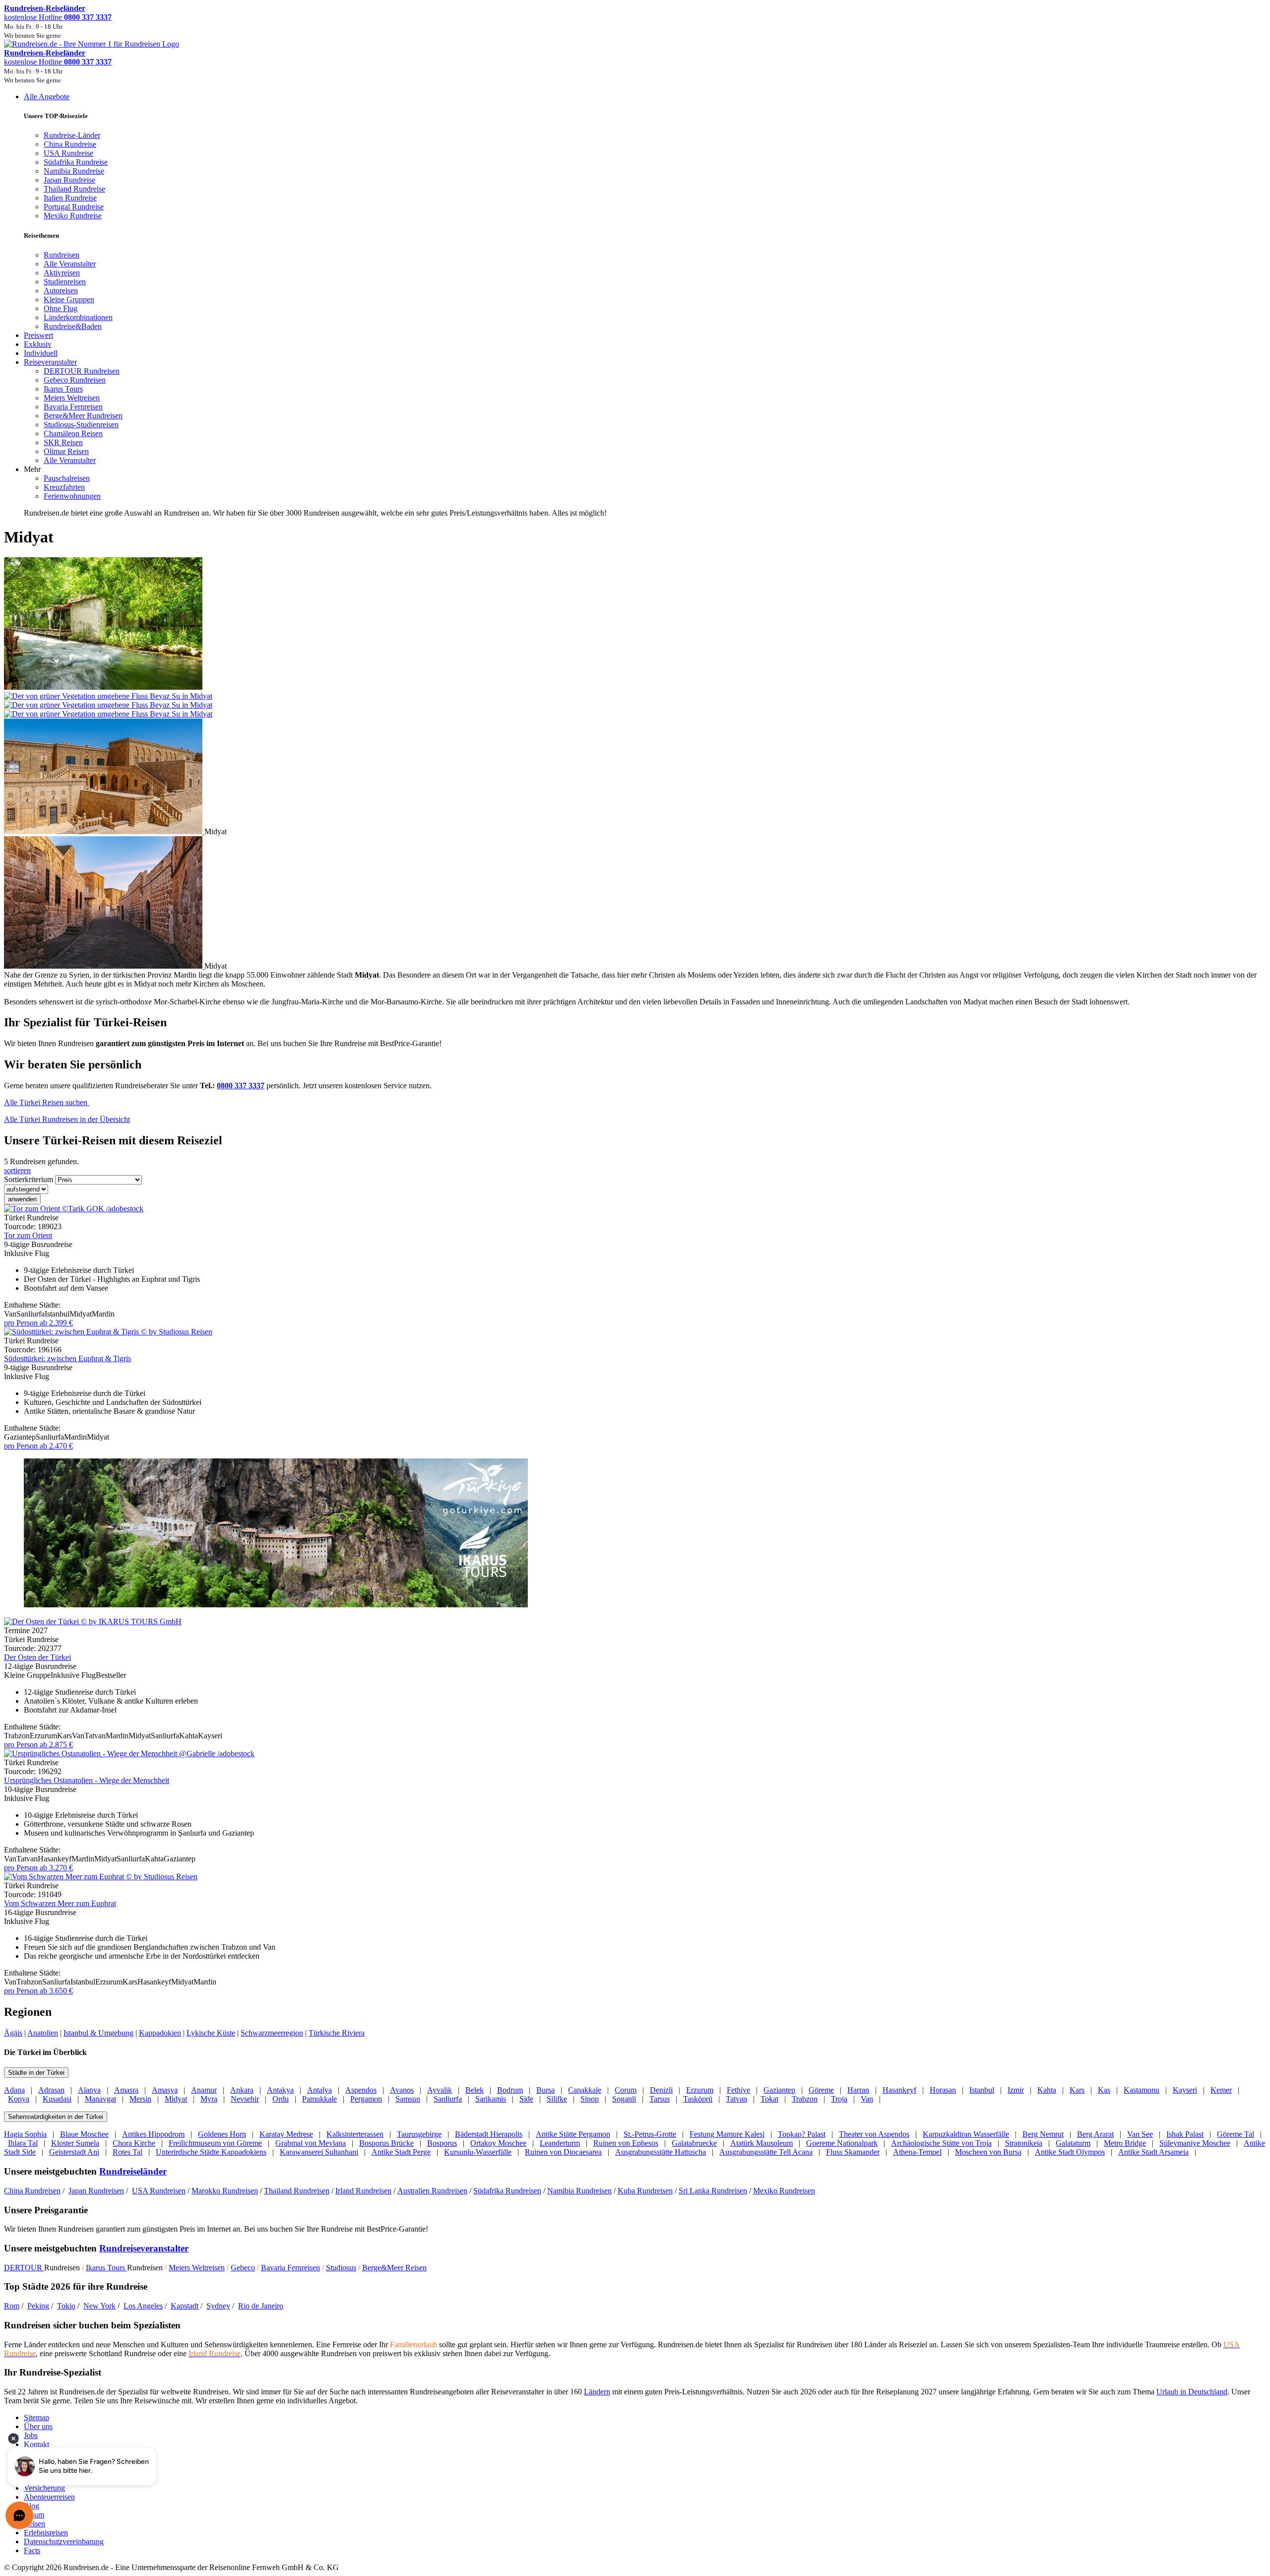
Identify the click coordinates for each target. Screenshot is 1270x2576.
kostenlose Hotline (58, 17)
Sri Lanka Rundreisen (713, 2191)
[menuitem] (62, 255)
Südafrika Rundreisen (507, 2191)
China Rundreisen (32, 2191)
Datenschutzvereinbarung (64, 2542)
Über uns (38, 2426)
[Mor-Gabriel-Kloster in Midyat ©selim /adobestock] (104, 831)
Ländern (597, 2392)
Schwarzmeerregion (272, 2033)
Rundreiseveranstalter (144, 2248)
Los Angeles (143, 2306)
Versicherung (44, 2488)
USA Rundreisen (159, 2191)
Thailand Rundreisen (297, 2191)
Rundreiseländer (133, 2171)
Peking (38, 2306)
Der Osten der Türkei (37, 1657)
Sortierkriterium (29, 1179)
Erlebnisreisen (46, 2533)
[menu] (635, 305)
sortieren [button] (17, 1170)
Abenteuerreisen (49, 2497)
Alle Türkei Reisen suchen (47, 1102)
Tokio (66, 2306)
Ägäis (13, 2033)
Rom (12, 2306)
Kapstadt (185, 2306)
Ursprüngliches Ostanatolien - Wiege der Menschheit (87, 1780)
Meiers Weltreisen (197, 2268)
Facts (32, 2550)
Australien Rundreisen (432, 2191)
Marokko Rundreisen (225, 2191)
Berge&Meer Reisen (394, 2268)
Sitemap (36, 2417)
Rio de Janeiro (261, 2306)
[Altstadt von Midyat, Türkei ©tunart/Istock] (104, 966)
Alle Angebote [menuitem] (47, 97)
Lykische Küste (211, 2033)
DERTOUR (24, 2268)
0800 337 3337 (241, 1086)
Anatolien (43, 2033)
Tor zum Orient (28, 1235)
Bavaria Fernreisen (290, 2268)
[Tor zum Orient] (74, 1209)
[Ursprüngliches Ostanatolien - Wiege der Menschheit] (129, 1753)
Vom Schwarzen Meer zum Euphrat (60, 1903)
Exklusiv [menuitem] (38, 344)
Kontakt (36, 2444)
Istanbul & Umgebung (98, 2033)
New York (99, 2306)
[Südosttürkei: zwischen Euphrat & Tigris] (108, 1332)
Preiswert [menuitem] (38, 335)
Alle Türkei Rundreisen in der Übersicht (67, 1119)
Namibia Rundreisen (579, 2191)
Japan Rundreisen (96, 2191)
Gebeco (243, 2268)
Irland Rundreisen (363, 2191)
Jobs (31, 2435)
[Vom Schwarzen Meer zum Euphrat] (101, 1877)
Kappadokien (160, 2033)
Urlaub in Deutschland (1192, 2392)
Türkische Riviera (337, 2033)
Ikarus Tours (106, 2268)
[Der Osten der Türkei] (93, 1621)
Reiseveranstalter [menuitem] (50, 362)
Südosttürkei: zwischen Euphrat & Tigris (67, 1358)
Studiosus (341, 2268)
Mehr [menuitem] (32, 469)
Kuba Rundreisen (645, 2191)
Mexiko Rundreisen (784, 2191)
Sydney (218, 2306)
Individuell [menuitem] (41, 353)
